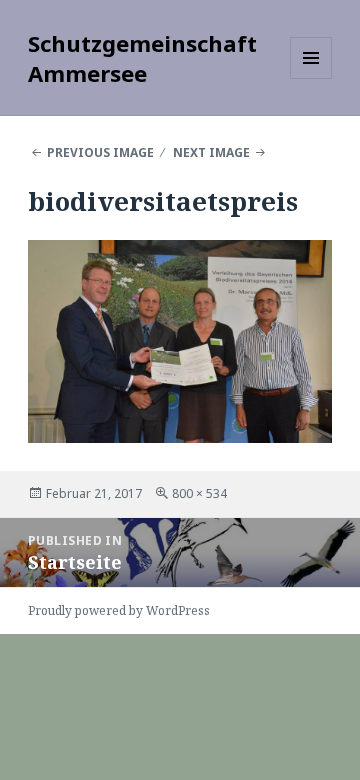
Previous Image (100, 152)
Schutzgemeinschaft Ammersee (142, 58)
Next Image (211, 152)
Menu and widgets (311, 78)
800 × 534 (199, 493)
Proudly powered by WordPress (119, 610)
